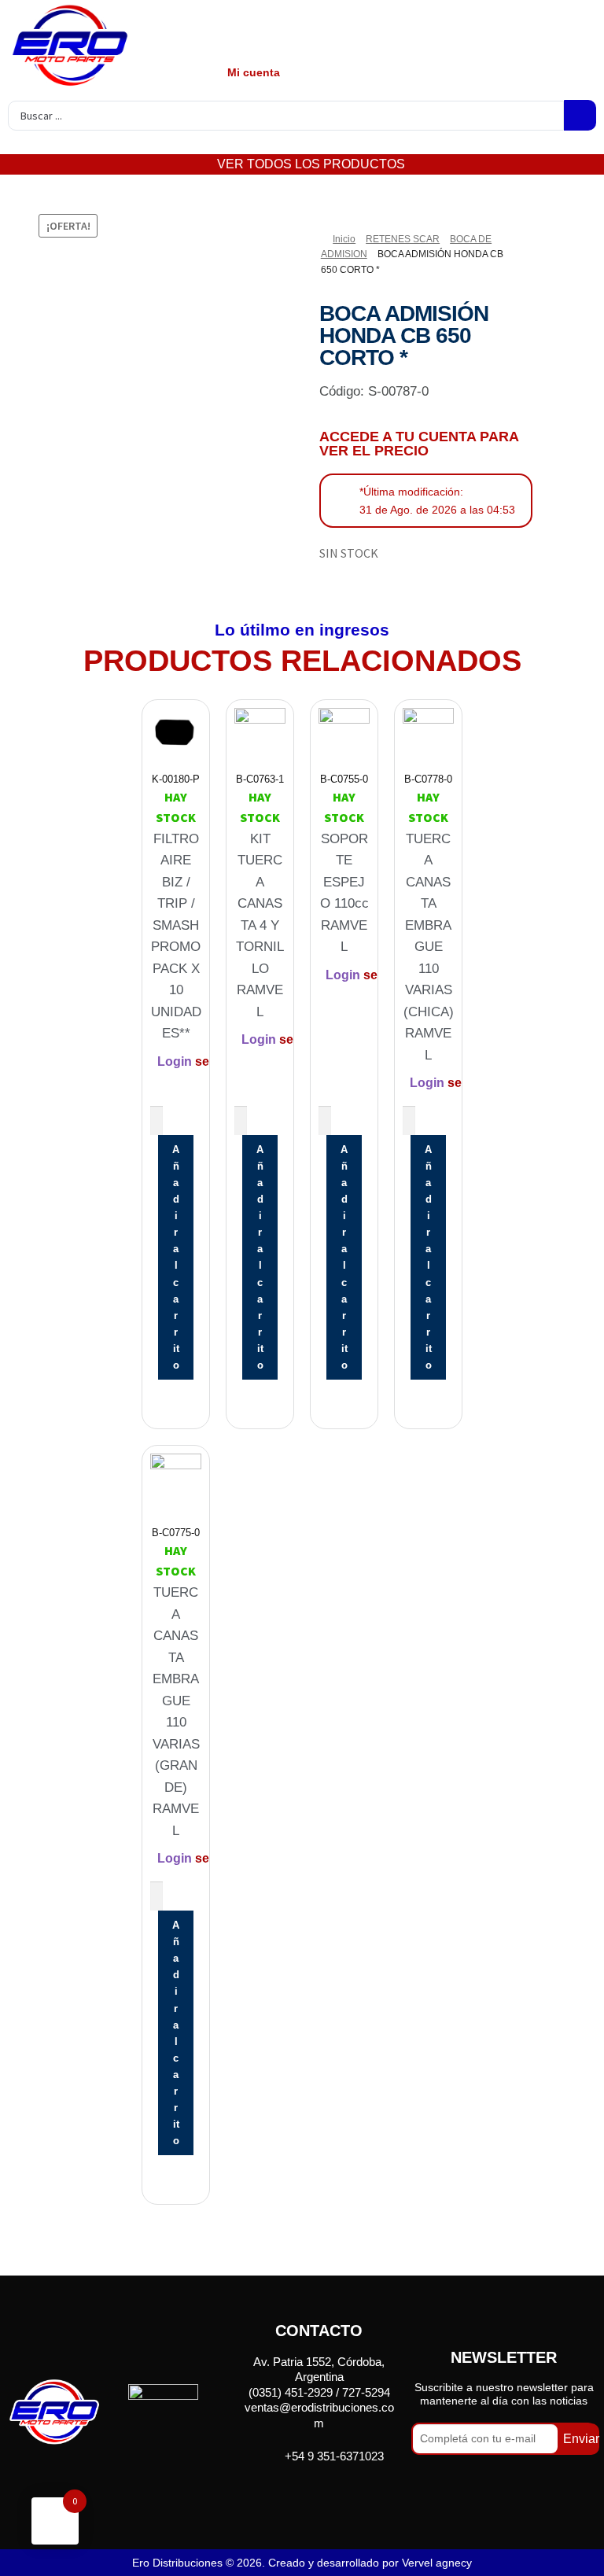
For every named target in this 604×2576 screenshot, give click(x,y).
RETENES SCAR (403, 239)
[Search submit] (580, 115)
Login (175, 1061)
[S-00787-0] (128, 338)
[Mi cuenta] (251, 34)
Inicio (344, 239)
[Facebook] (299, 2492)
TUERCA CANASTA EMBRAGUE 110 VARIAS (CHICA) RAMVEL (429, 947)
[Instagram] (339, 2492)
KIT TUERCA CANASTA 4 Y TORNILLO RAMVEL (260, 925)
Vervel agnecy (437, 2563)
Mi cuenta (254, 72)
